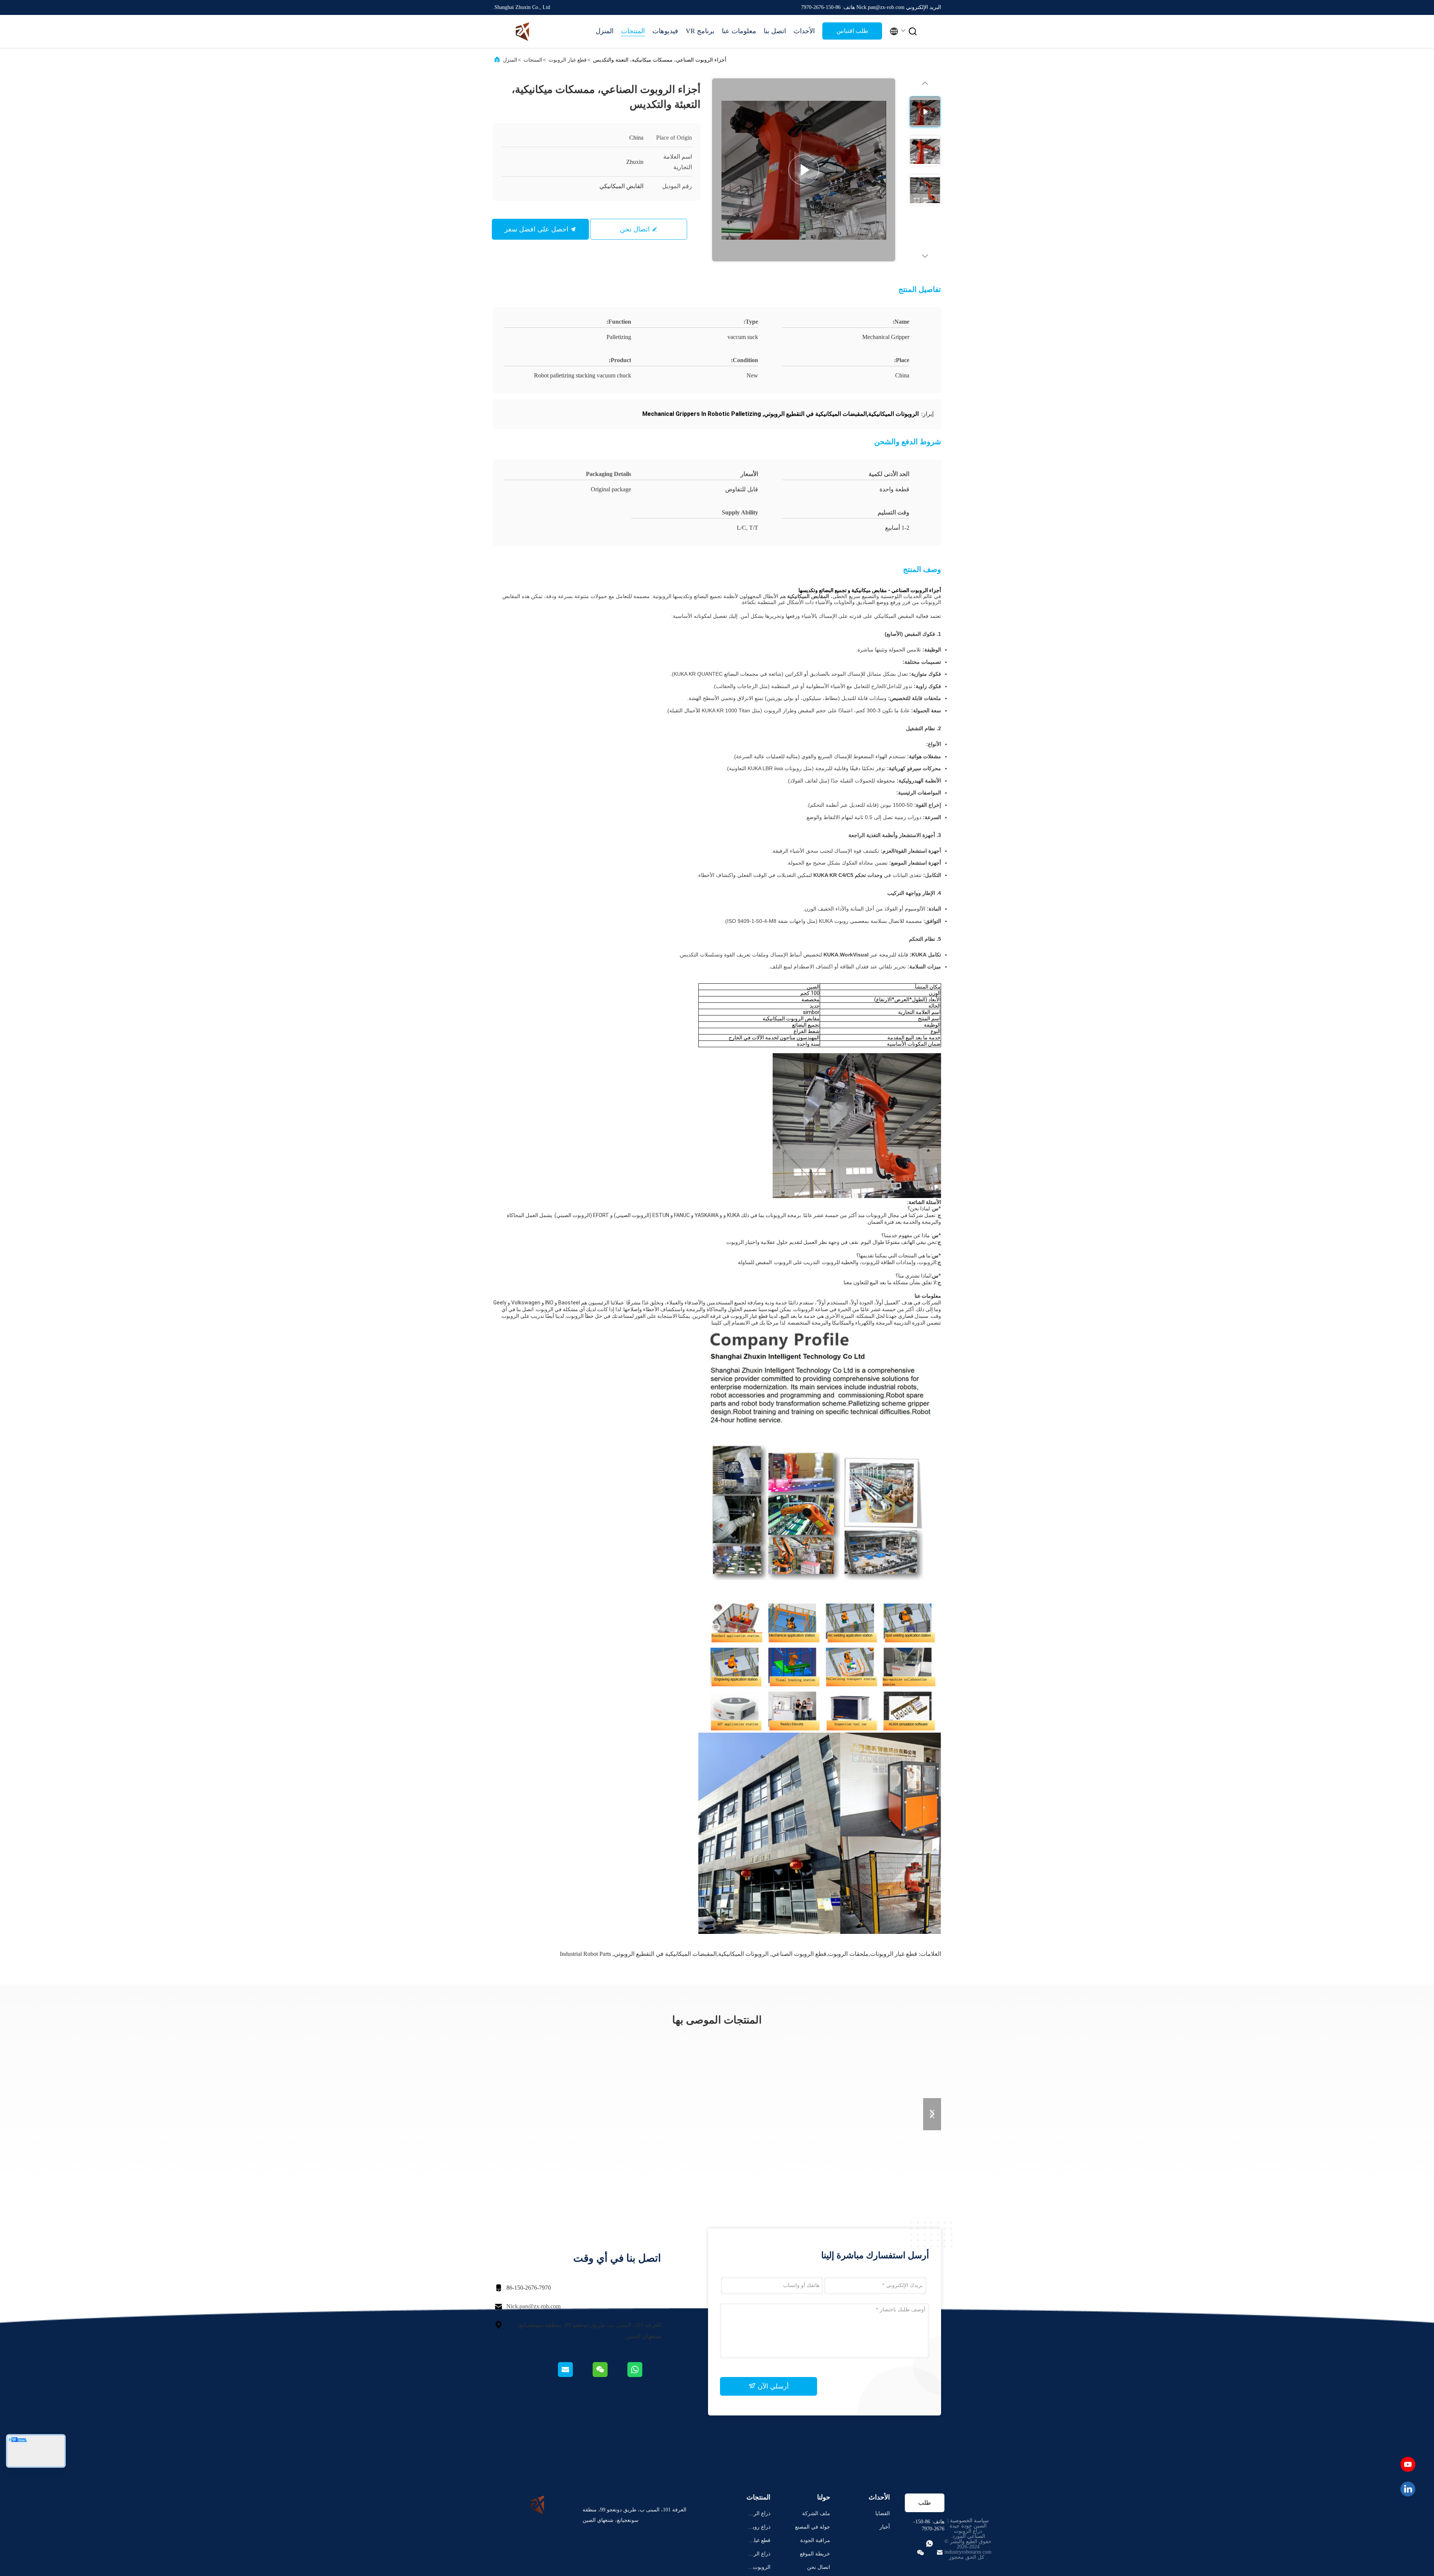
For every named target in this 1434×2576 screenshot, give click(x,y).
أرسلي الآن (772, 2386)
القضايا (883, 2513)
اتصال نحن (635, 229)
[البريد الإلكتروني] (575, 2375)
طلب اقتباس (852, 31)
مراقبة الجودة (815, 2540)
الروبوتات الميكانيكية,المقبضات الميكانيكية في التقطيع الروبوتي (691, 1954)
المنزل (605, 31)
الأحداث (804, 31)
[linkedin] (1408, 2489)
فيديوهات (665, 31)
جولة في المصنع (813, 2527)
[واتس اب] (644, 2375)
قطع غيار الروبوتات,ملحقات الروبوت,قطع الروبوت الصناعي (844, 1954)
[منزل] (523, 31)
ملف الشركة (816, 2513)
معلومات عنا (739, 31)
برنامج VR (700, 31)
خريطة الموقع (815, 2554)
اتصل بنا (775, 31)
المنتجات (633, 31)
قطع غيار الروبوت (568, 60)
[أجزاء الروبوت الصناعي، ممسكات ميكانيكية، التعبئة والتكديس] (804, 170)
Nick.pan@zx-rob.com (533, 2306)
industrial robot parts (585, 1954)
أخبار (885, 2527)
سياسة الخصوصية (969, 2521)
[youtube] (1408, 2464)
